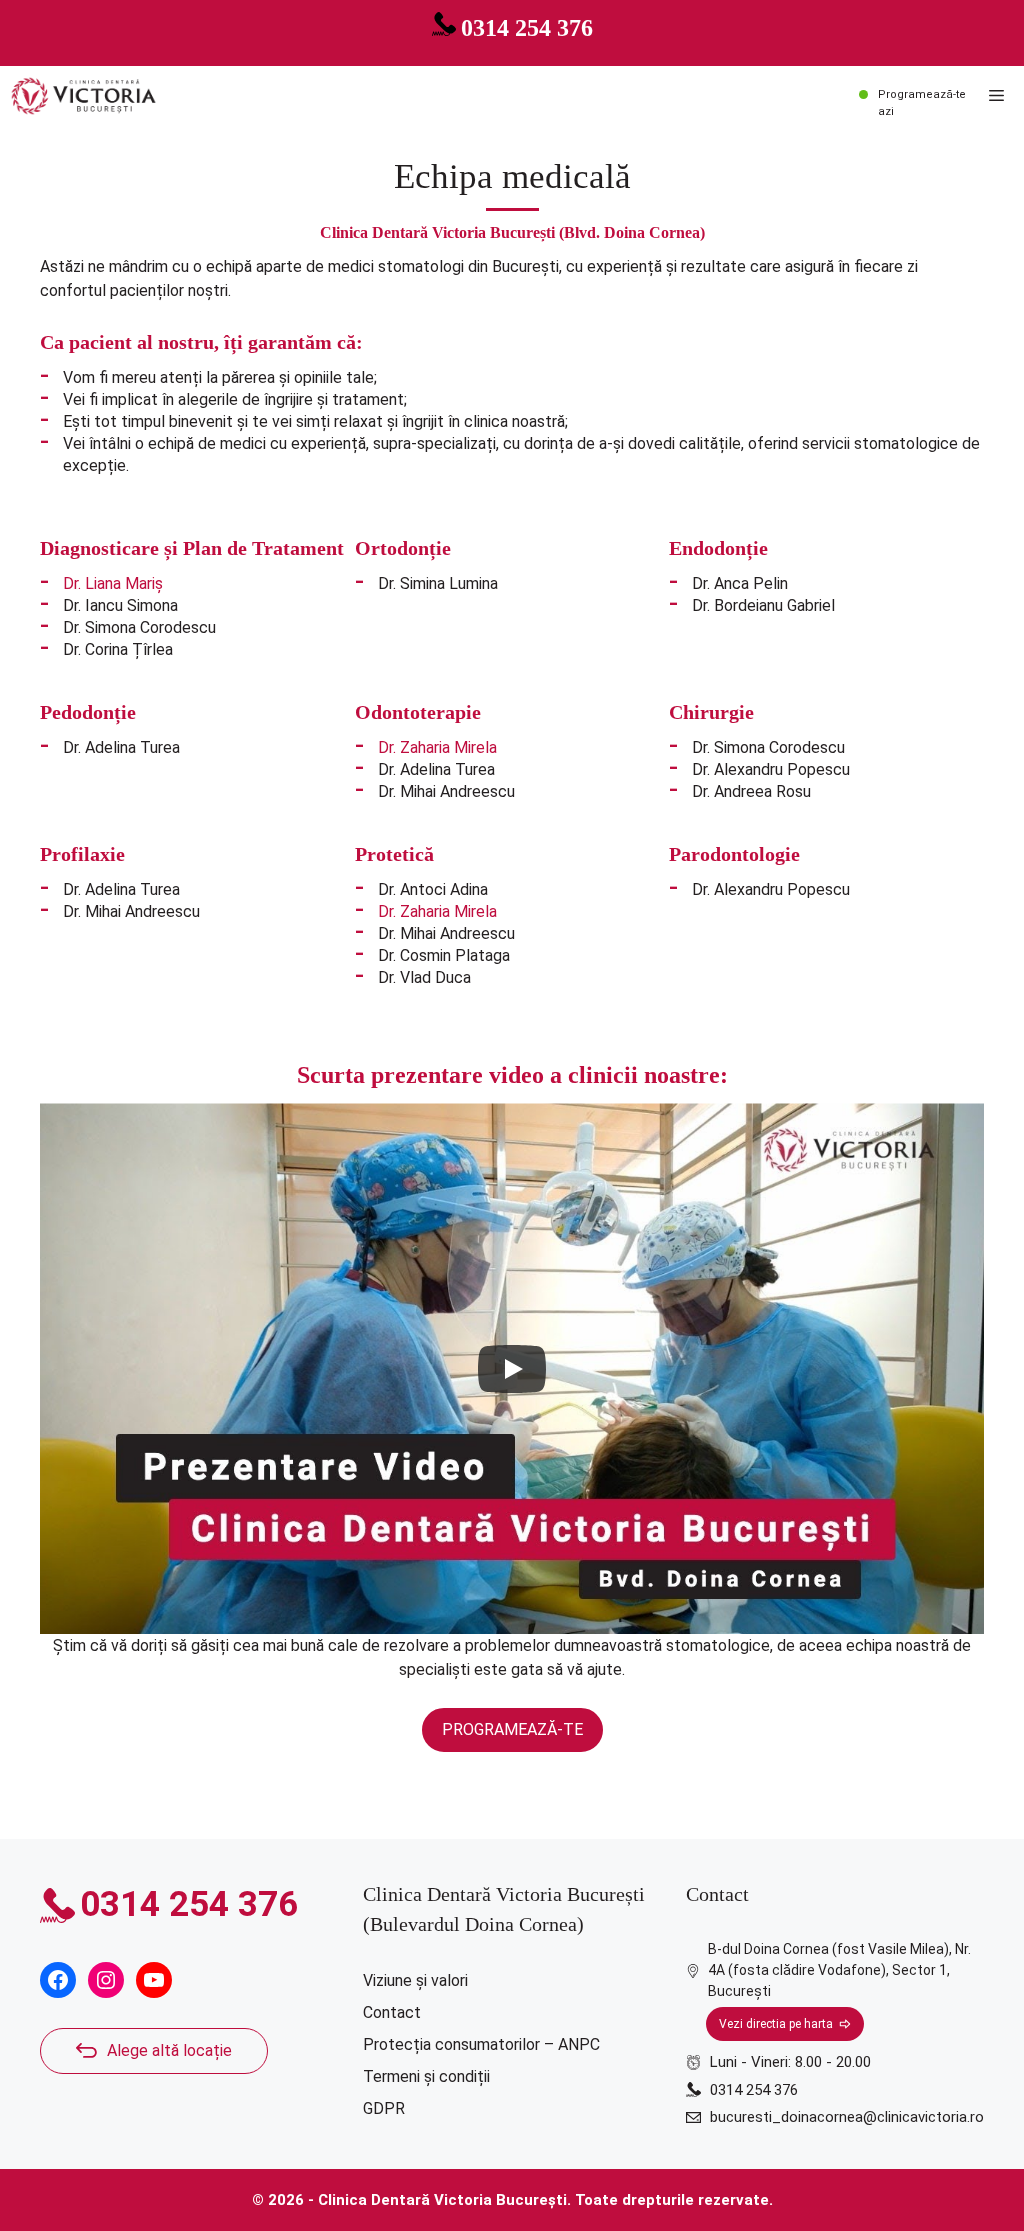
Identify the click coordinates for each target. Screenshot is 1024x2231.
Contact (392, 2012)
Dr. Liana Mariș (113, 583)
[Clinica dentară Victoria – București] (83, 96)
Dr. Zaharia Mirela (437, 747)
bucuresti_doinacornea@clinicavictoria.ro (847, 2117)
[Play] (512, 1369)
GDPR (384, 2108)
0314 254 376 (527, 28)
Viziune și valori (415, 1980)
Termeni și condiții (426, 2076)
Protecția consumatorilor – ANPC (481, 2044)
